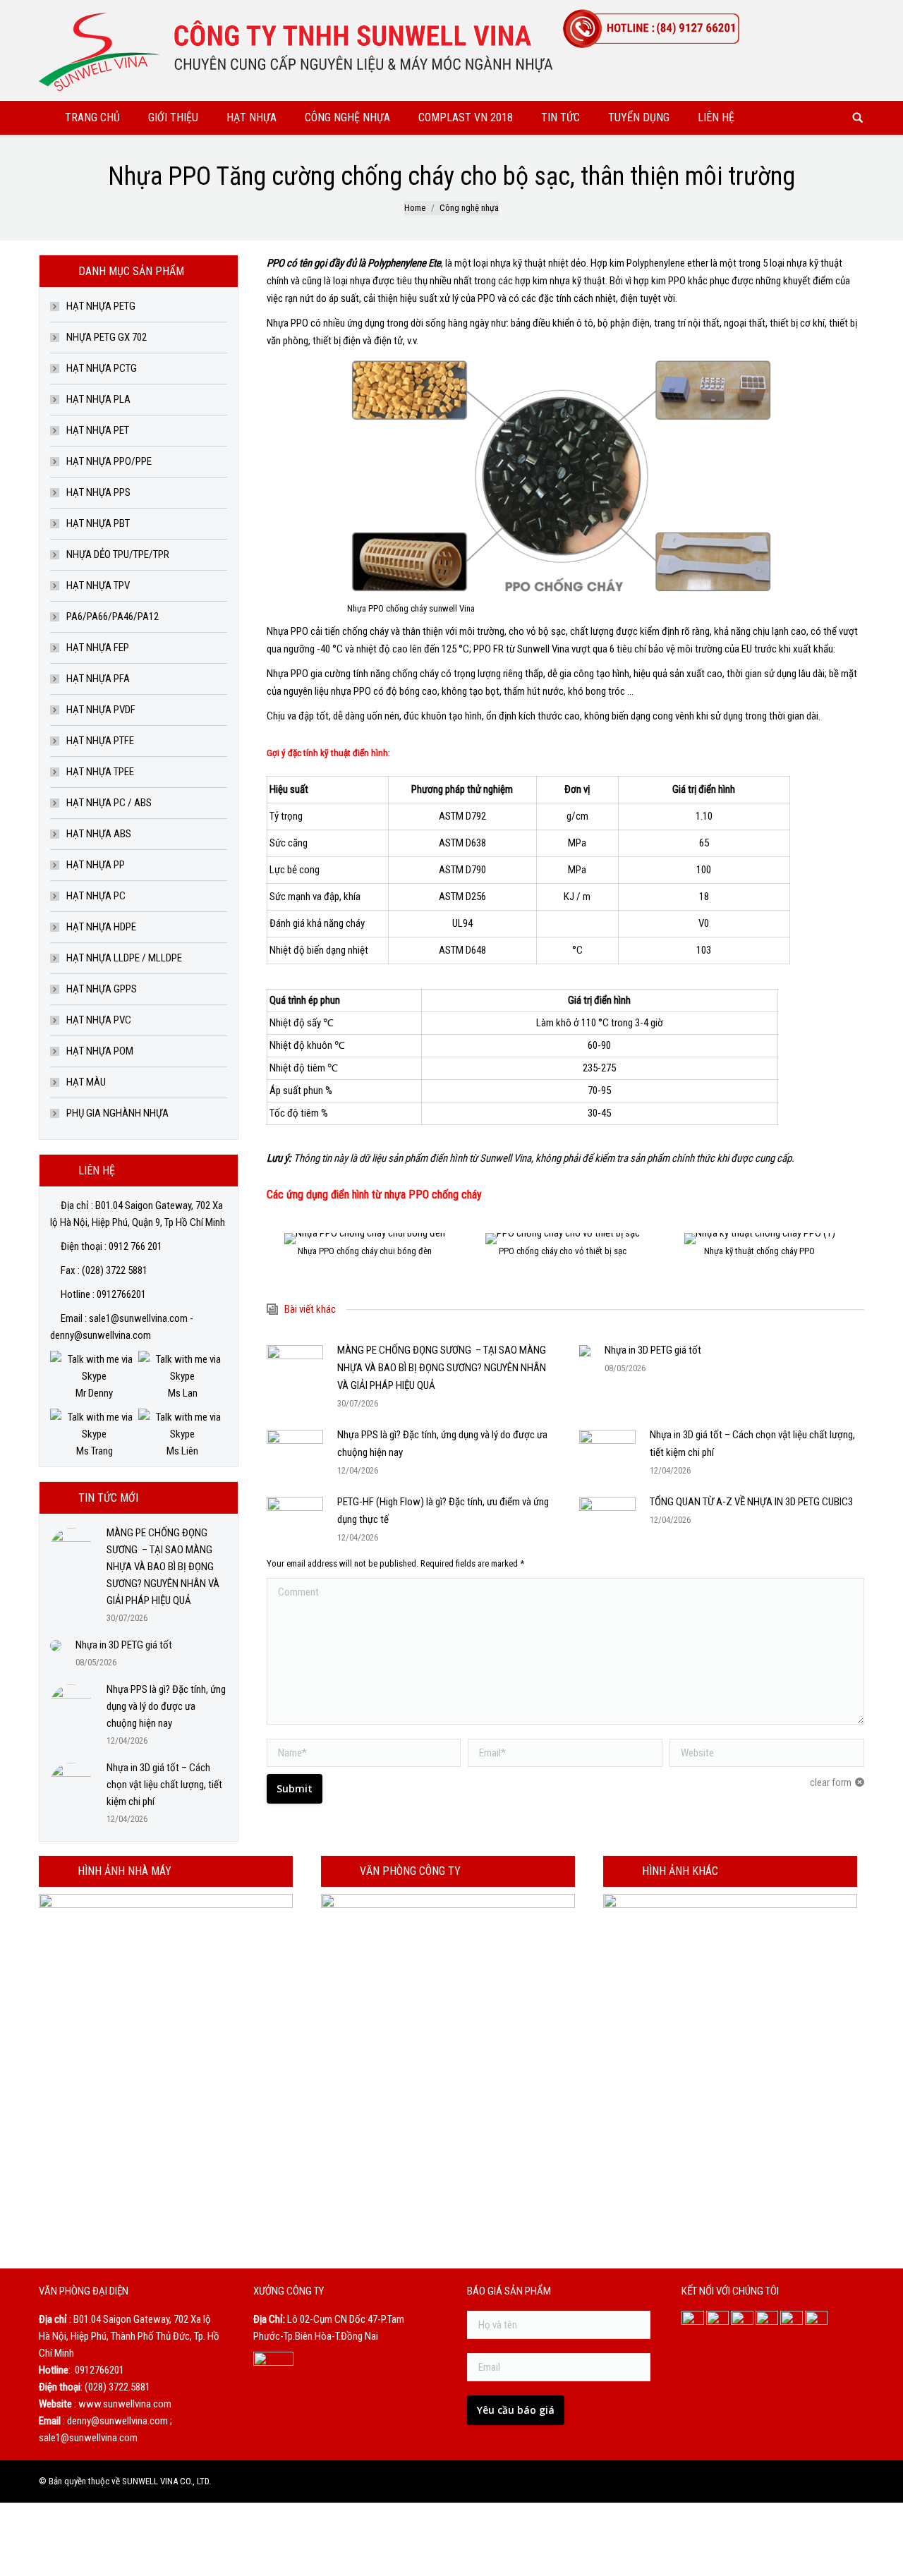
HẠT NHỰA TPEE (100, 772)
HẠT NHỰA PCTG (102, 368)
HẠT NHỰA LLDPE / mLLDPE (124, 958)
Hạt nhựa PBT (98, 523)
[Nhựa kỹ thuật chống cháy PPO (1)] (365, 1239)
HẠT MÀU (86, 1082)
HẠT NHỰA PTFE (100, 741)
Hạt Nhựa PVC (99, 1020)
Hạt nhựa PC (96, 896)
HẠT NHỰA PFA (98, 679)
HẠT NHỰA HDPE (101, 927)
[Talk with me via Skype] (94, 1376)
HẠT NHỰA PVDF (101, 710)
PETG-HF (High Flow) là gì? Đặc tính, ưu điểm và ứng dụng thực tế (443, 1511)
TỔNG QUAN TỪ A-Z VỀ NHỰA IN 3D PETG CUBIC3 (751, 1502)
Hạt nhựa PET (98, 430)
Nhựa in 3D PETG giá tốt (653, 1350)
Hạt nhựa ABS (99, 834)
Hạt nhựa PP (96, 865)
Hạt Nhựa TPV (98, 585)
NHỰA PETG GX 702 (107, 337)
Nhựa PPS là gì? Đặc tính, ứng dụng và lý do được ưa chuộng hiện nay (442, 1444)
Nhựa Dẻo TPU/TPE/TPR (118, 554)
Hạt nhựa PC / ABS (109, 803)
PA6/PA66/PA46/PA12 (113, 616)
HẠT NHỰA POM (100, 1051)
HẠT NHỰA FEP (98, 648)
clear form (831, 1782)
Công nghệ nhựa (469, 208)
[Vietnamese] (854, 13)
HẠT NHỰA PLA (98, 399)
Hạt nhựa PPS (98, 492)
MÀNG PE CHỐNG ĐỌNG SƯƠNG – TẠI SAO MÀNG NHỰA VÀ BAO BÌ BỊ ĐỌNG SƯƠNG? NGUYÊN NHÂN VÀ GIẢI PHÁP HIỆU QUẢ (442, 1368)
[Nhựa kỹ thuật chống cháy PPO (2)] (563, 1239)
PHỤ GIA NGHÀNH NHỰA (117, 1113)
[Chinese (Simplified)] (818, 13)
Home (415, 208)
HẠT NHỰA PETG (101, 306)
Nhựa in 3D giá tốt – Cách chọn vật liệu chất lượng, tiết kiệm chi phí (752, 1444)
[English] (836, 13)
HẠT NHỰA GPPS (102, 989)
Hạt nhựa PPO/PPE (109, 461)
